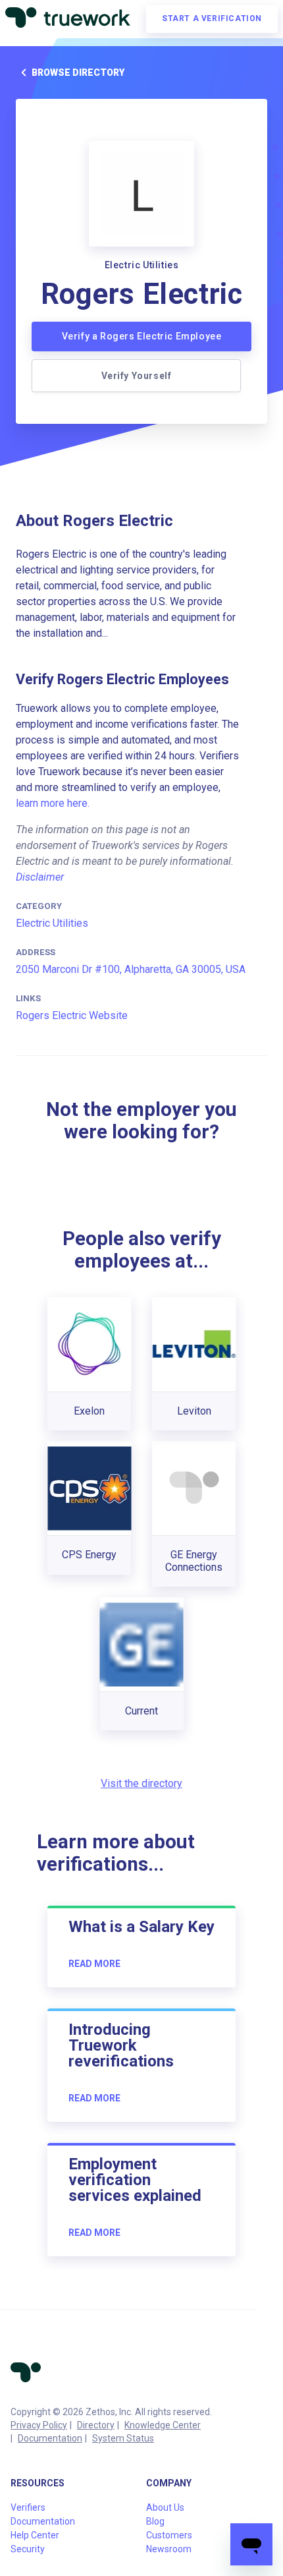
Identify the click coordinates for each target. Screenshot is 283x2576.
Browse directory (78, 73)
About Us (165, 2507)
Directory (96, 2425)
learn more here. (53, 803)
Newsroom (169, 2549)
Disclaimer (40, 877)
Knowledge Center (163, 2425)
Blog (155, 2521)
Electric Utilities (52, 923)
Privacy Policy (39, 2425)
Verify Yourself (137, 376)
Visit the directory (141, 1783)
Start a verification (212, 18)
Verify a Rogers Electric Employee (142, 336)
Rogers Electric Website (72, 1015)
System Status (123, 2438)
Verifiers (28, 2507)
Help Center (35, 2535)
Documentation (50, 2438)
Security (28, 2549)
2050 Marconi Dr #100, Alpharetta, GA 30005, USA (131, 969)
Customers (169, 2535)
